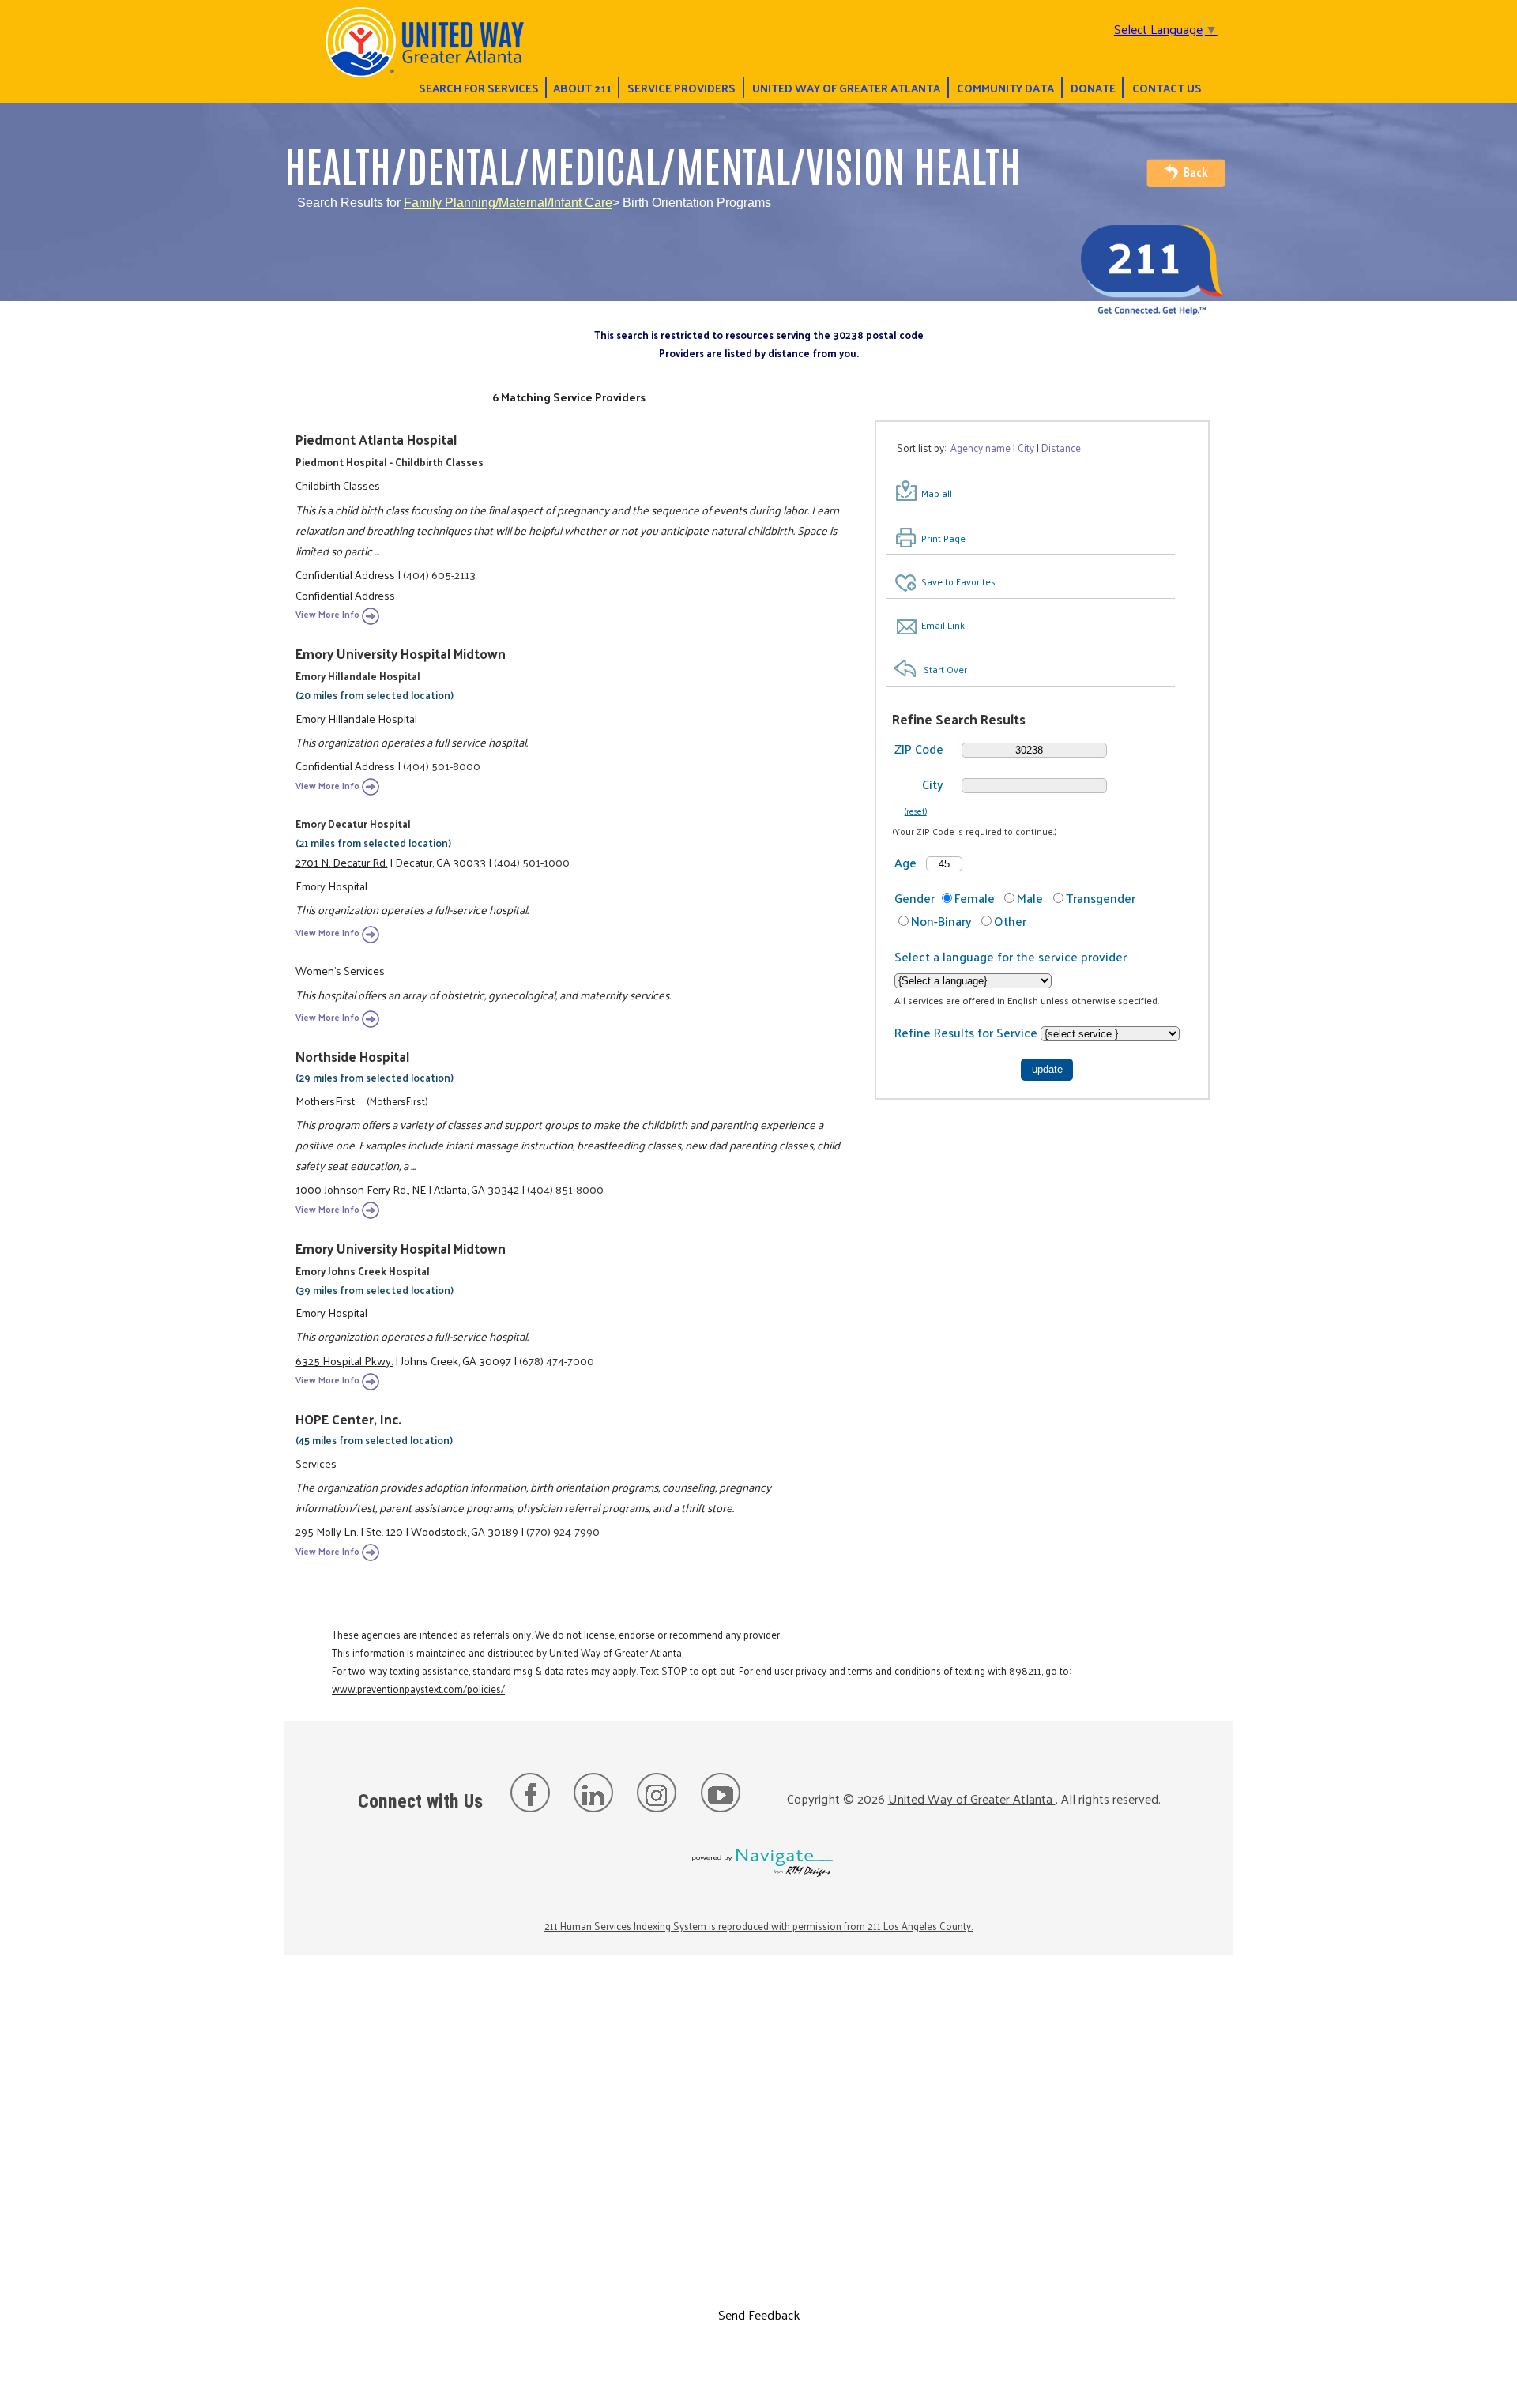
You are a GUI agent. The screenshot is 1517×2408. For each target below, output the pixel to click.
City (933, 784)
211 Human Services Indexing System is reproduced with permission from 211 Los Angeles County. (758, 1926)
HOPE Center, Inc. (348, 1419)
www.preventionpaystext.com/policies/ (418, 1689)
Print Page (943, 538)
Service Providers (681, 88)
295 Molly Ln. (327, 1531)
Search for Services (479, 88)
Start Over (945, 669)
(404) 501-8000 (442, 766)
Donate (1093, 88)
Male (1030, 898)
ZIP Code (919, 749)
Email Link (943, 625)
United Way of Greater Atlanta (846, 88)
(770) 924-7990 (563, 1531)
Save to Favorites (958, 581)
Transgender (1101, 898)
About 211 (582, 88)
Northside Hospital (352, 1056)
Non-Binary (941, 921)
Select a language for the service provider (1011, 956)
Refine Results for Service (967, 1032)
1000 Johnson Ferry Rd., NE (361, 1189)
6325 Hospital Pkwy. (344, 1360)
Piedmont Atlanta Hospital (376, 439)
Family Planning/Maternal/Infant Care (508, 203)
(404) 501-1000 (532, 862)
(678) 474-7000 (557, 1360)
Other (1010, 921)
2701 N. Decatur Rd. (341, 862)
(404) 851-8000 (565, 1189)
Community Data (1005, 88)
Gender (915, 898)
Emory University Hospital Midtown (401, 653)
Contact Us (1167, 88)
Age (905, 862)
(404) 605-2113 (439, 574)
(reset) (916, 811)
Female (975, 898)
